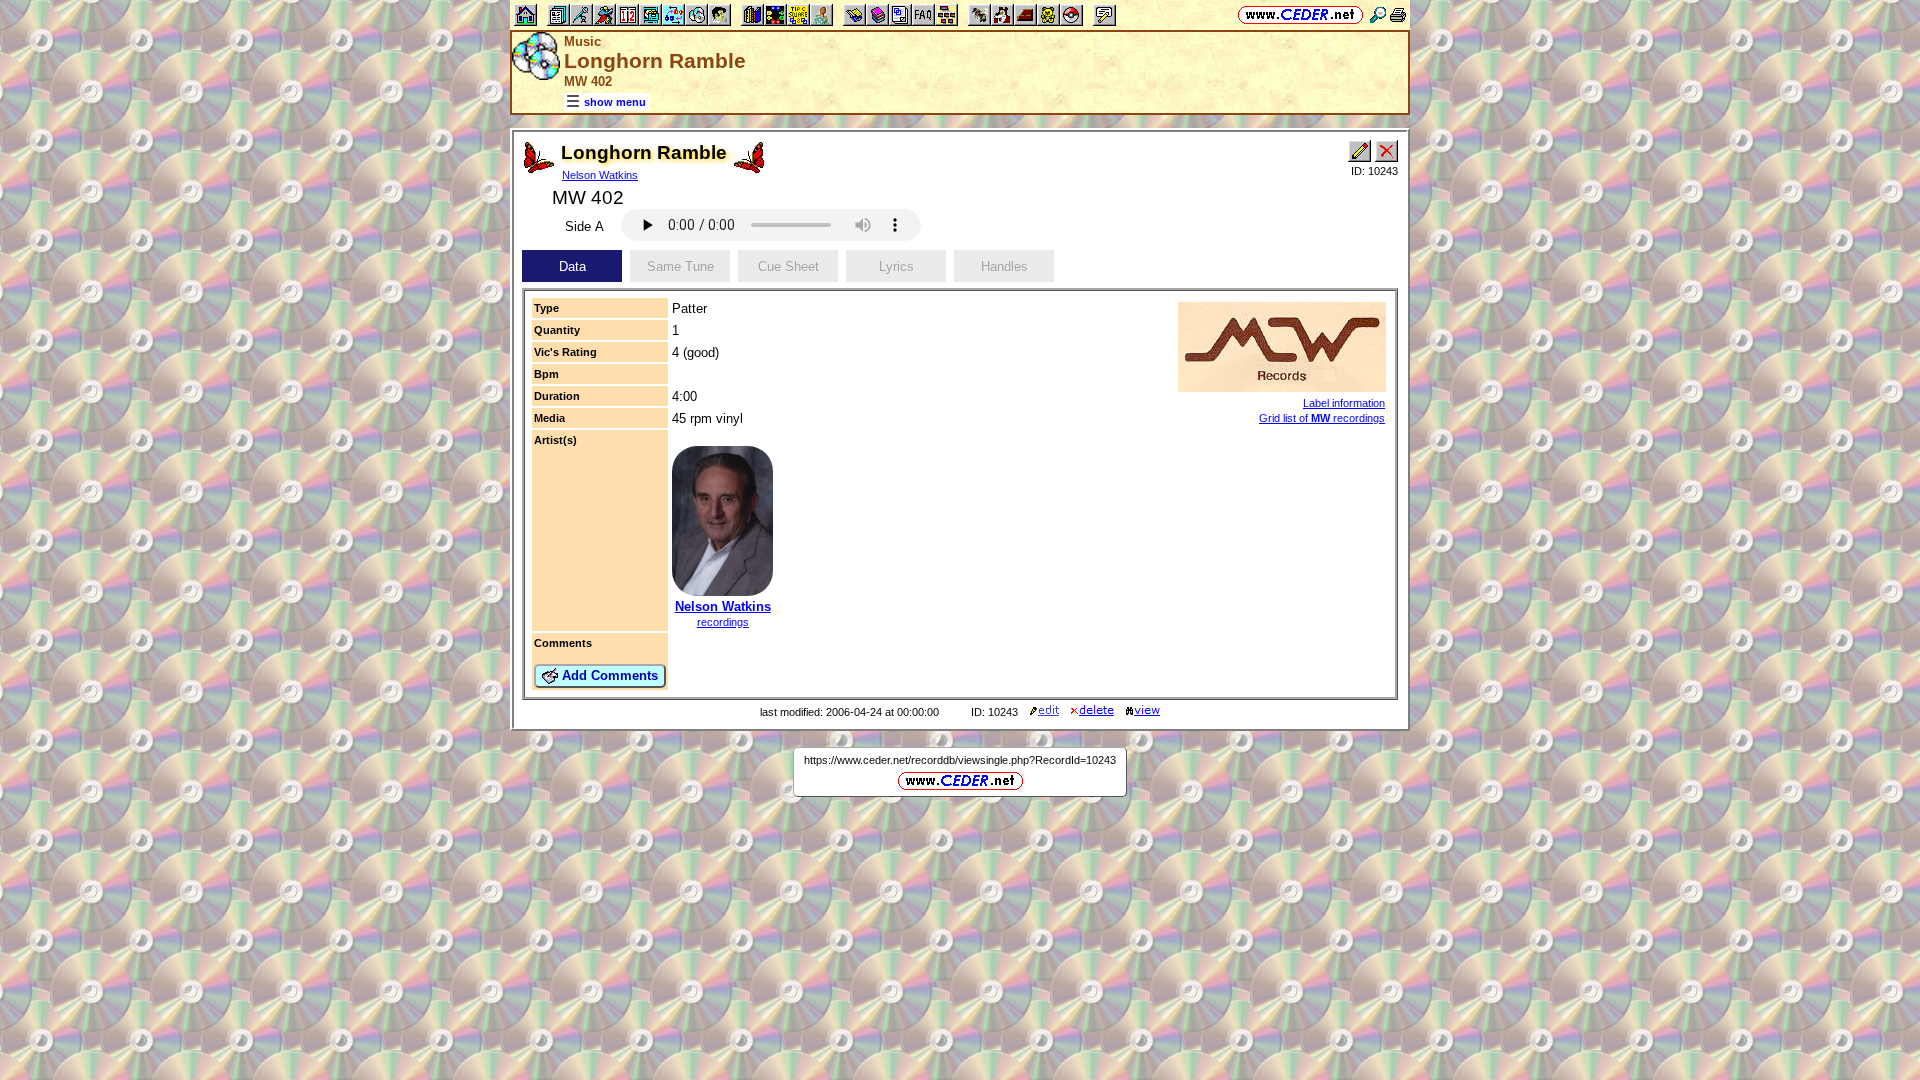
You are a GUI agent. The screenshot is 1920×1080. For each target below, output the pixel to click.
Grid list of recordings (1322, 418)
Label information (1344, 403)
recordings (723, 622)
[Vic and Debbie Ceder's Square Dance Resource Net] (1300, 14)
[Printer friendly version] (1398, 14)
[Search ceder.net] (1378, 14)
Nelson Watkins (600, 175)
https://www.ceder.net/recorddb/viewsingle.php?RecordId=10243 (960, 760)
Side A (584, 226)
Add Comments (608, 675)
